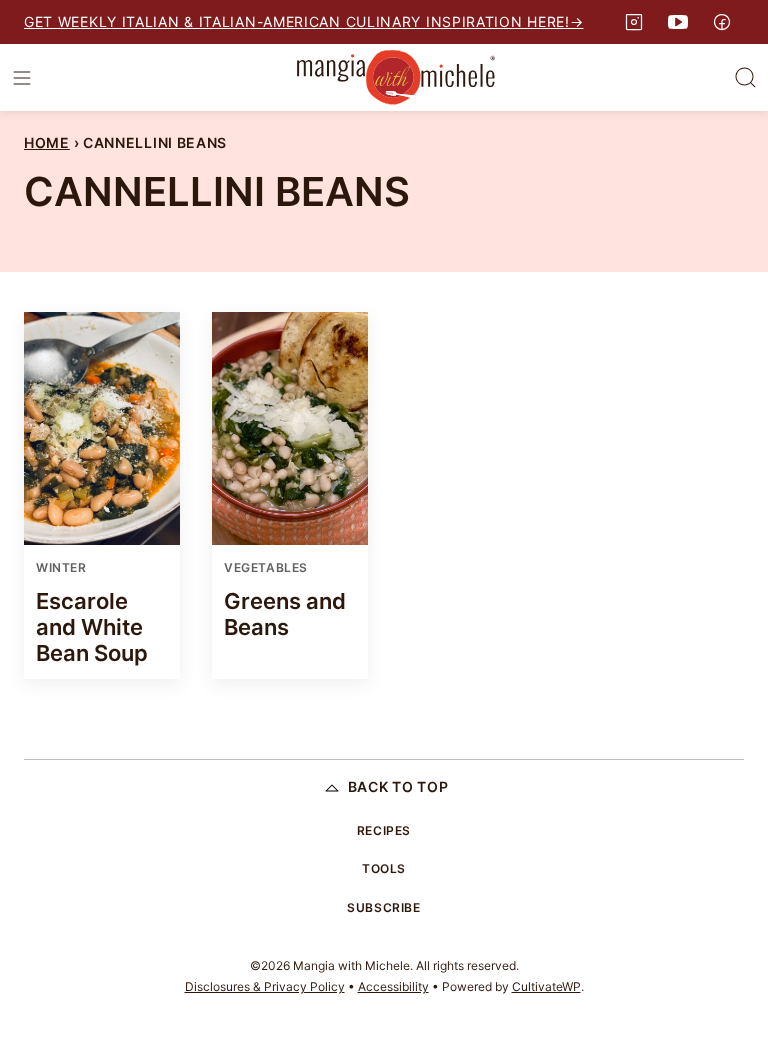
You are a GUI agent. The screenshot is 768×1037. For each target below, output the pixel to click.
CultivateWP (546, 986)
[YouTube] (678, 22)
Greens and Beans (285, 614)
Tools (384, 868)
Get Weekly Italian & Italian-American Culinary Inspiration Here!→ (304, 21)
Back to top (398, 786)
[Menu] (22, 78)
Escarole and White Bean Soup (92, 627)
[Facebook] (722, 22)
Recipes (384, 830)
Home (47, 142)
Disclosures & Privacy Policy (265, 986)
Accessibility (393, 986)
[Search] (746, 78)
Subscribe (383, 907)
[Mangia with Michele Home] (396, 77)
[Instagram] (634, 22)
